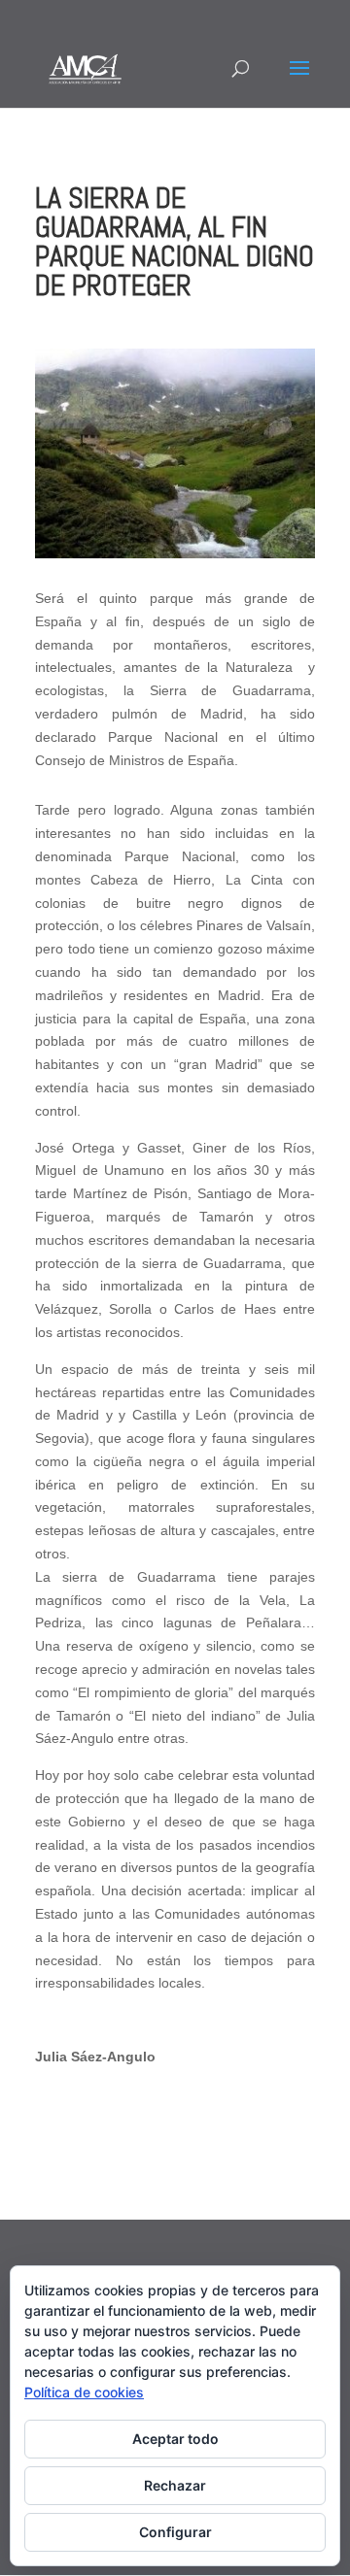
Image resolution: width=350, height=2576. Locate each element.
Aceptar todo (175, 2439)
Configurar (175, 2532)
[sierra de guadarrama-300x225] (175, 553)
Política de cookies (84, 2392)
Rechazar (175, 2485)
